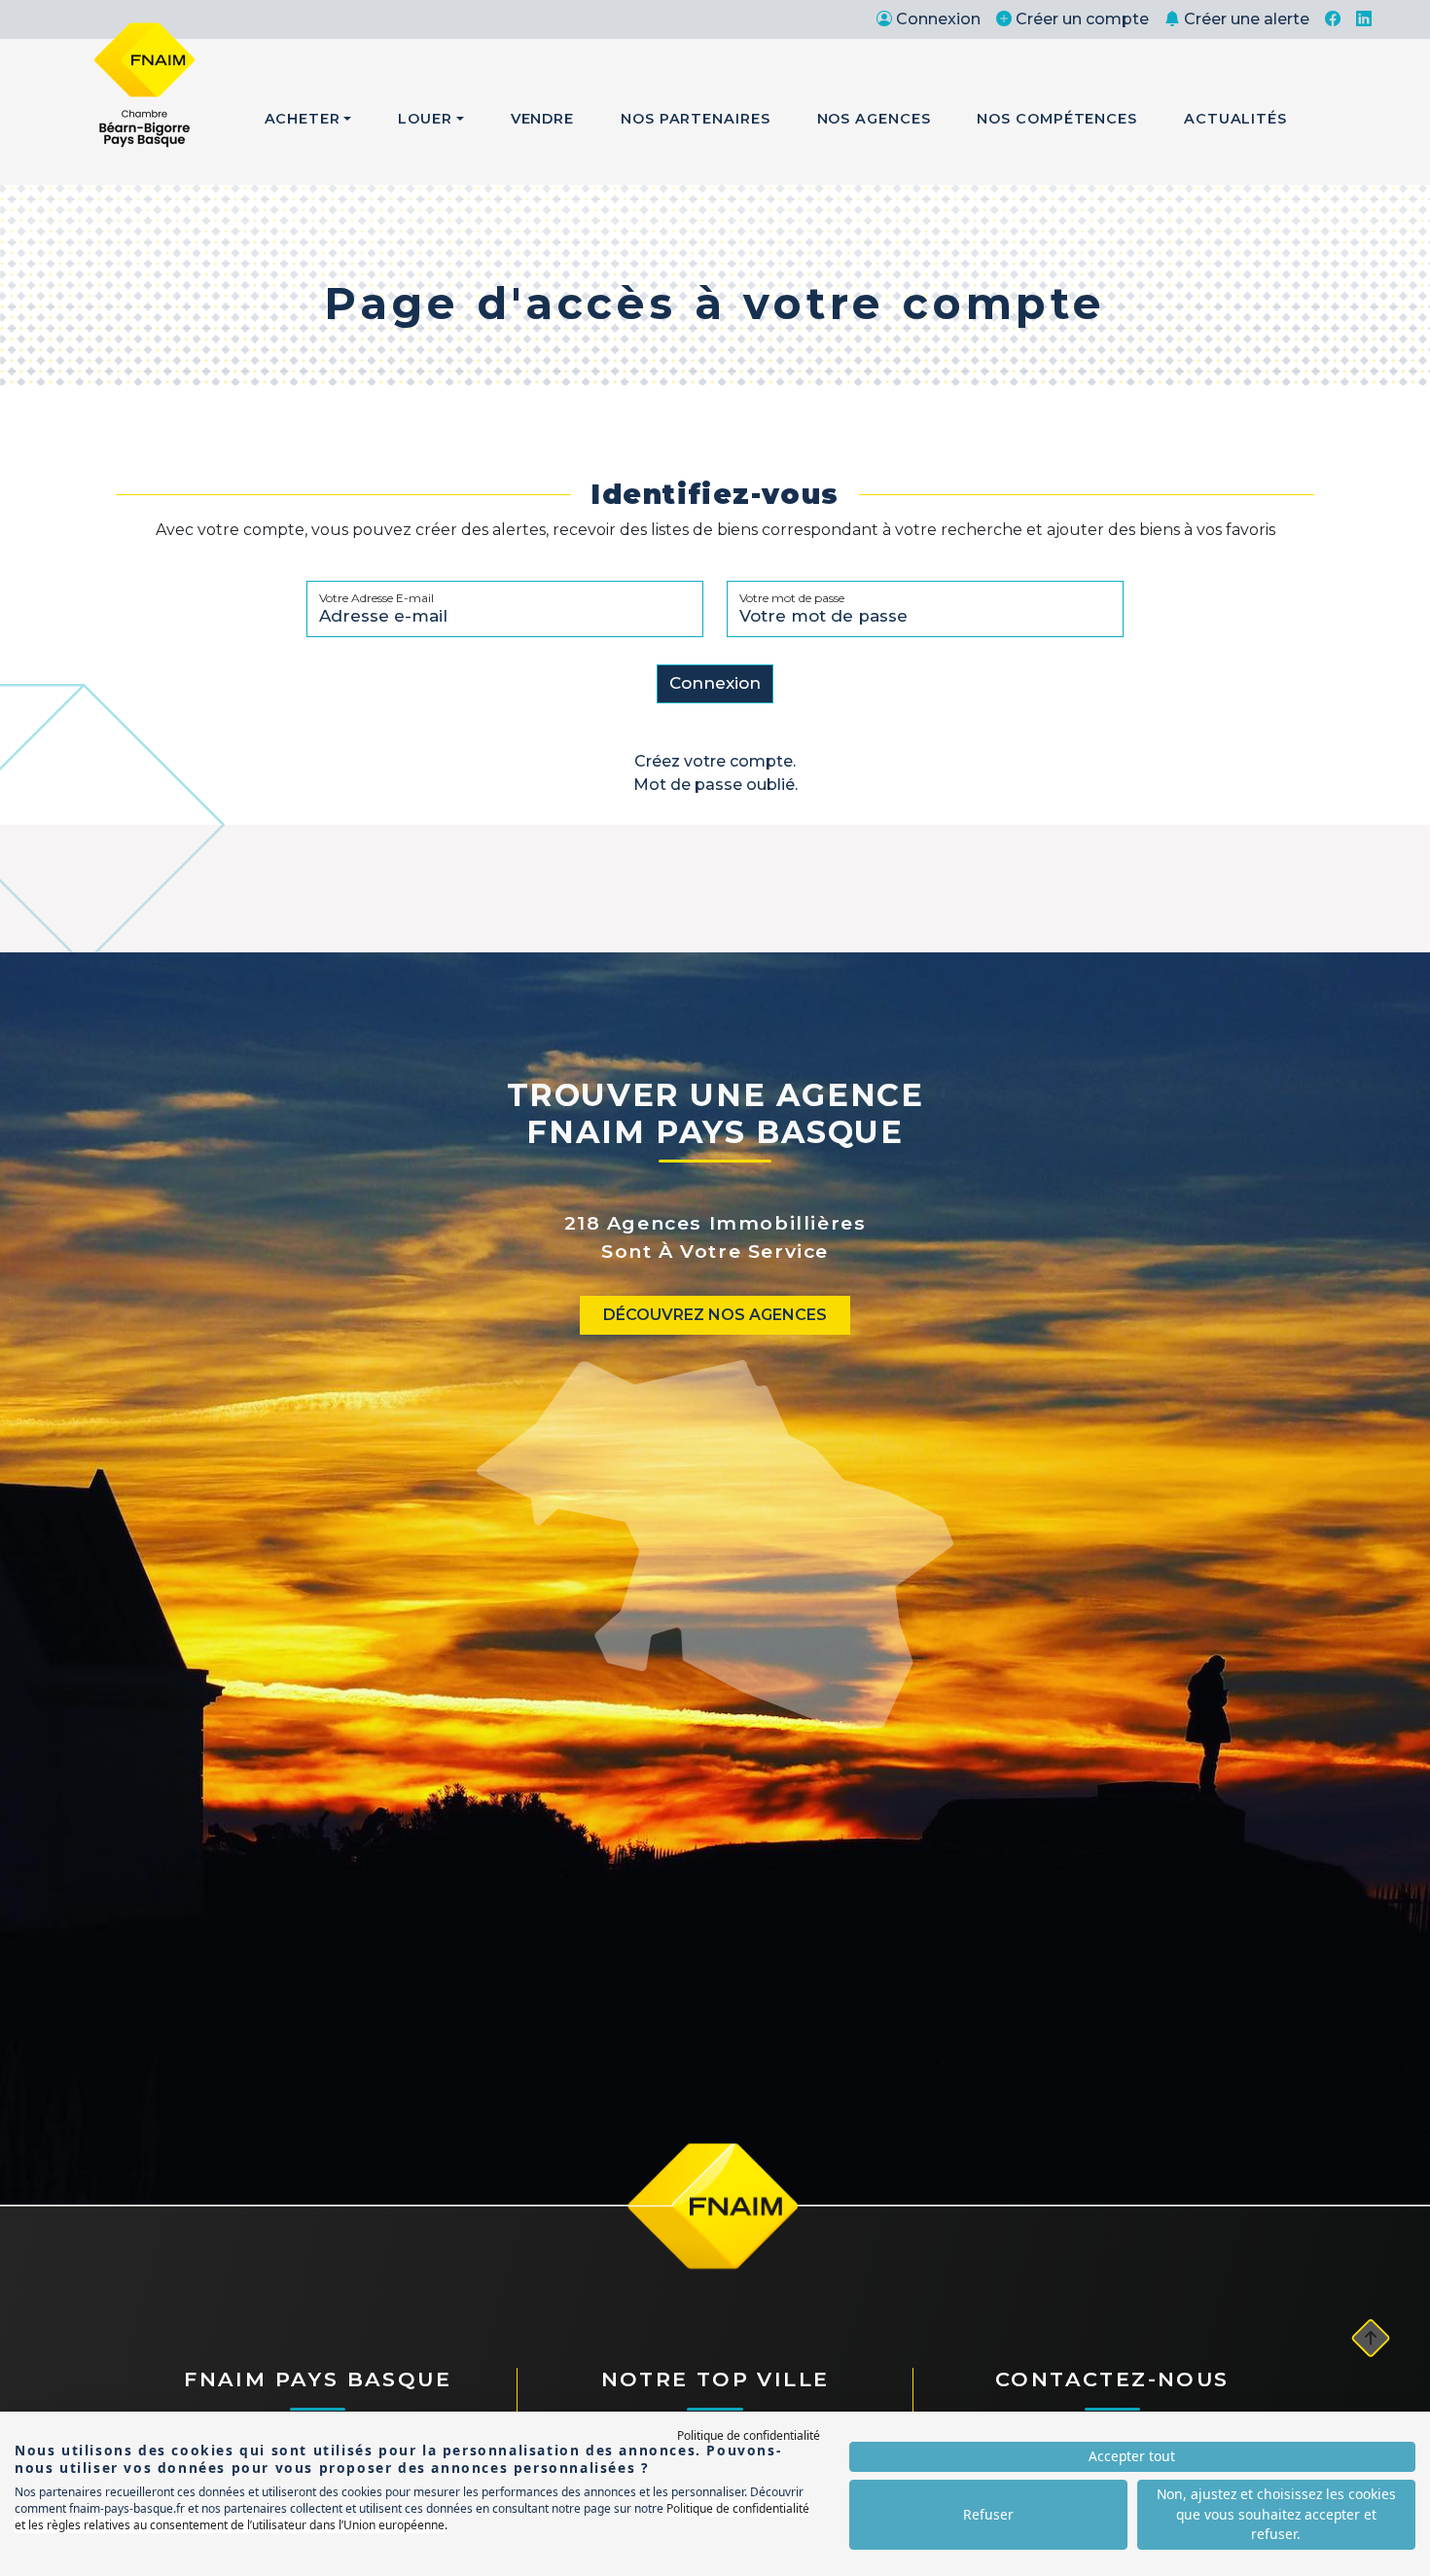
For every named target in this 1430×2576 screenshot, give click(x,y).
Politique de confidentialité (749, 2435)
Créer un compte (1082, 19)
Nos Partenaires (696, 119)
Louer (425, 119)
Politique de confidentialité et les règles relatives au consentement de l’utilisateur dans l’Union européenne (412, 2517)
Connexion (938, 19)
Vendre (542, 119)
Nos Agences (874, 119)
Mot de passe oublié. (715, 785)
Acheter (303, 119)
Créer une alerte (1247, 19)
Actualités (1235, 119)
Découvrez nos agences (715, 1315)
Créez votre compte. (715, 761)
